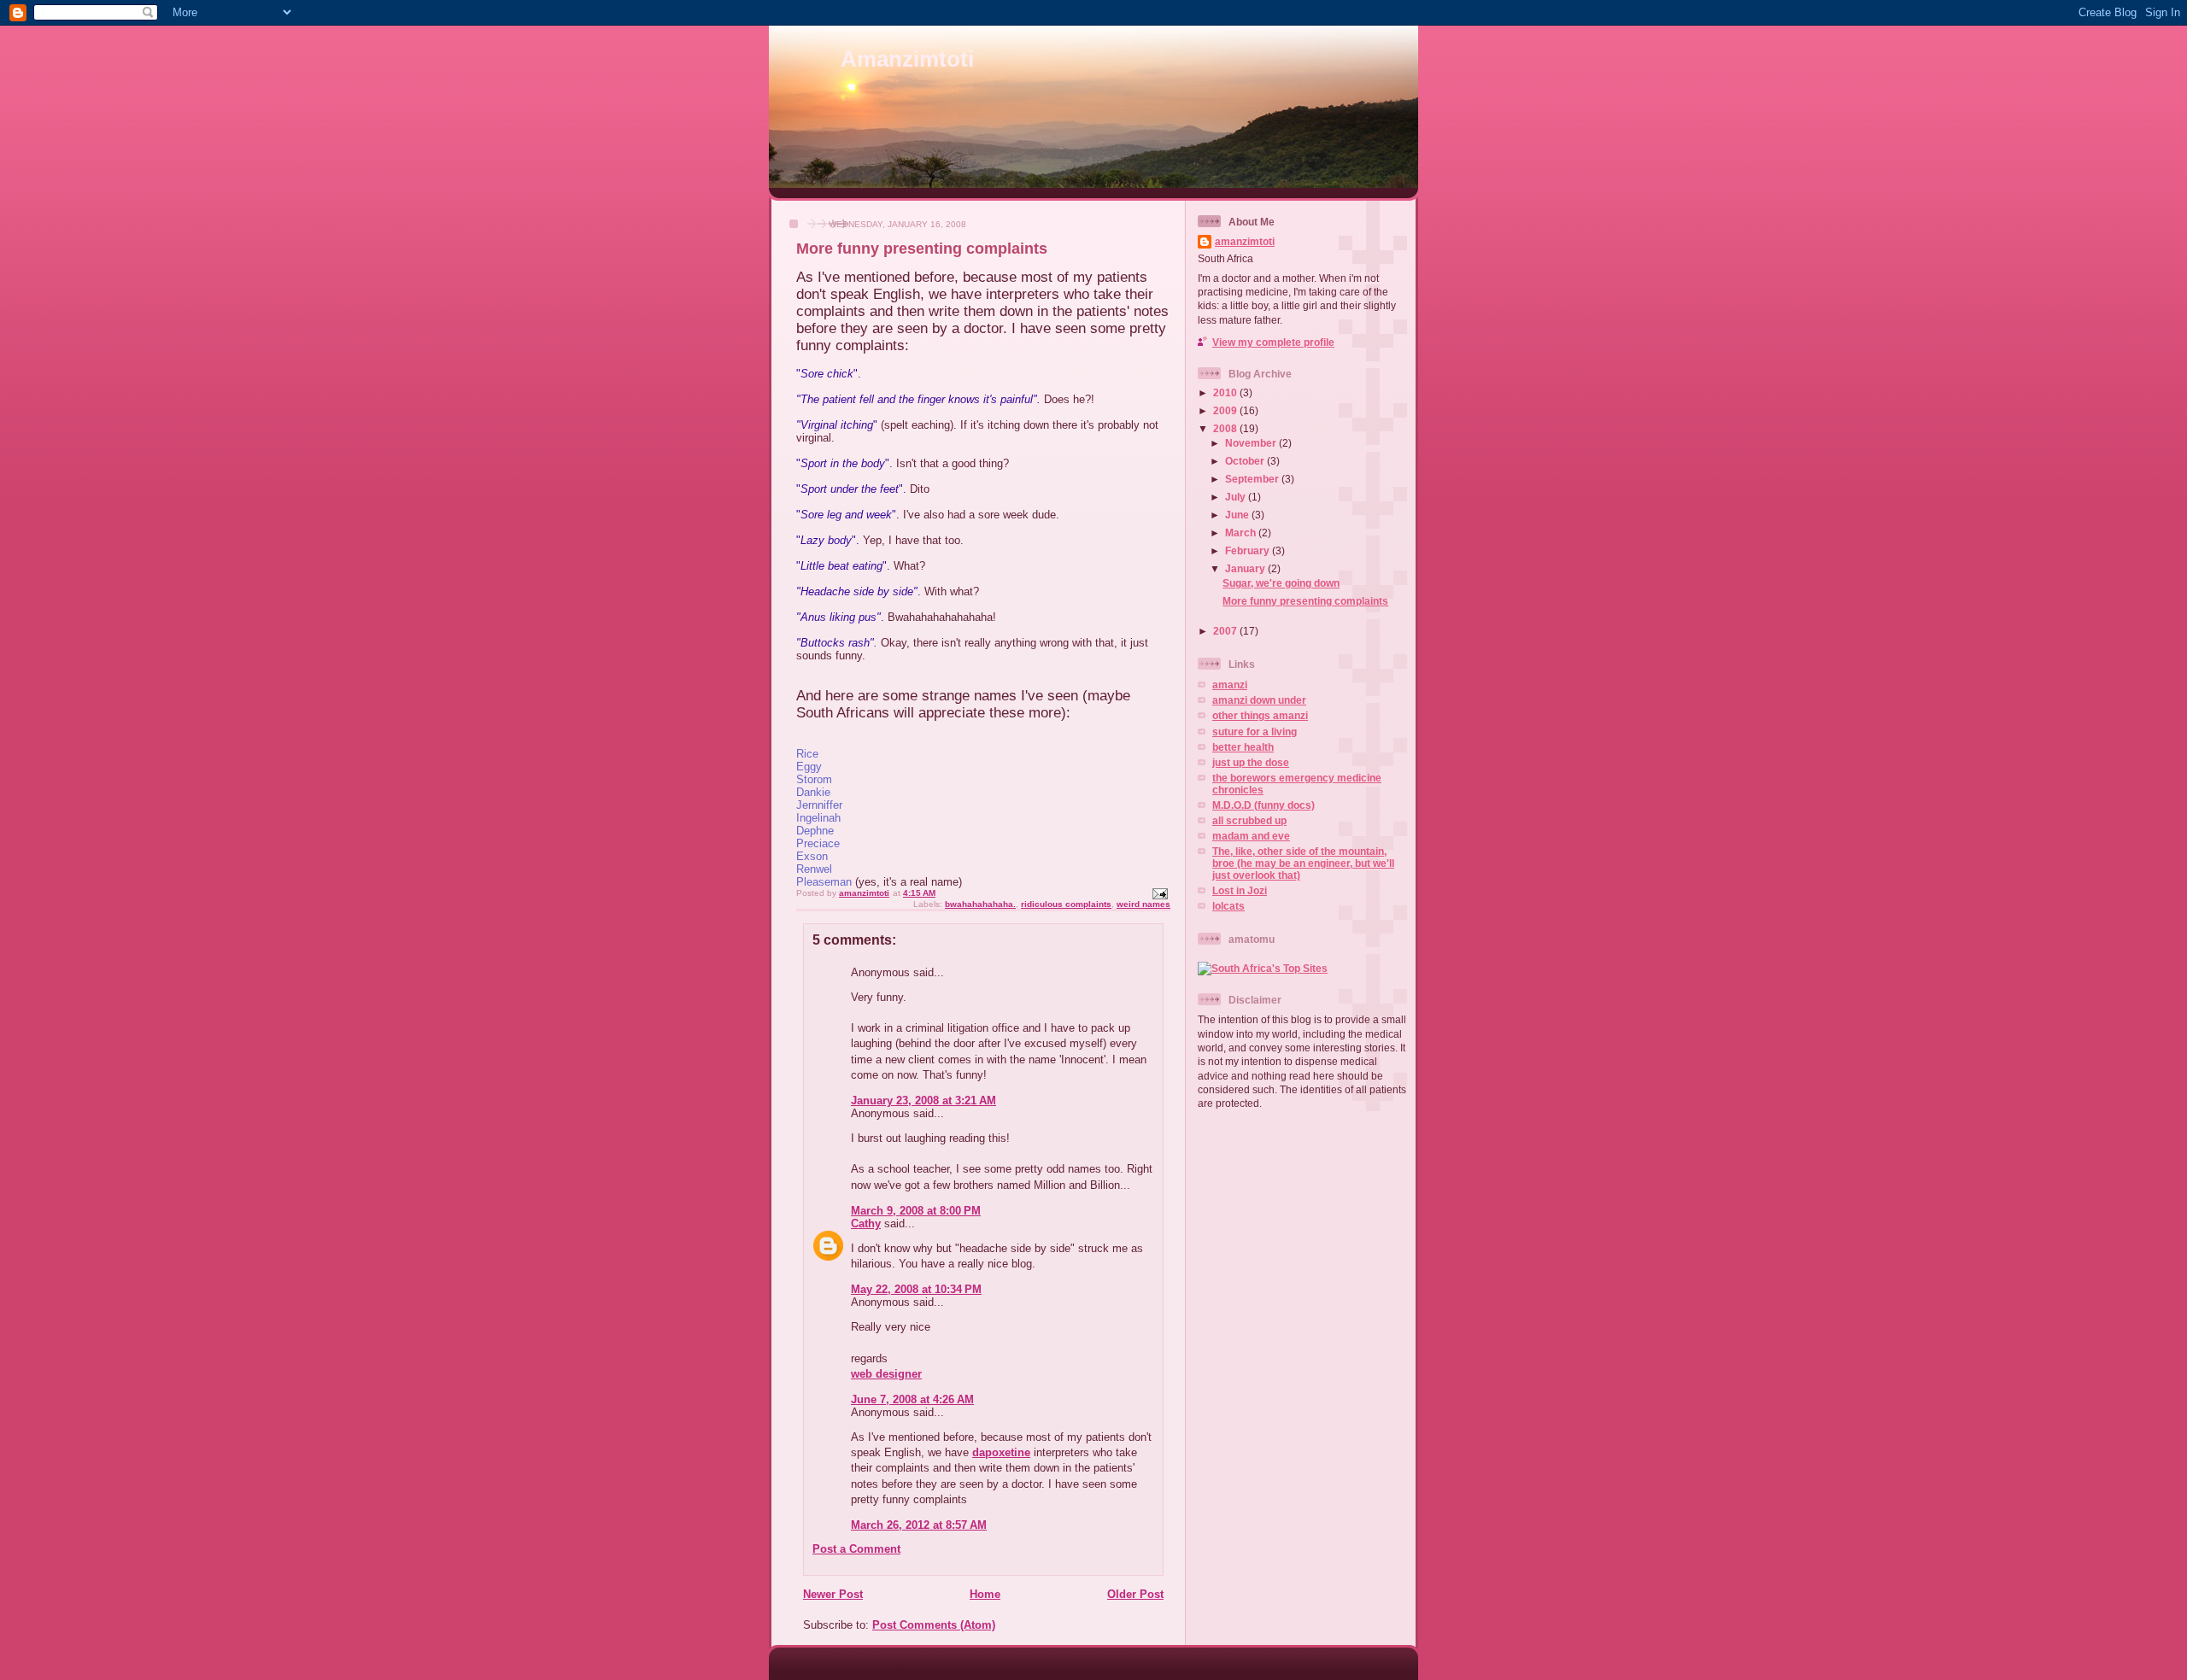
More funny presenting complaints (1305, 601)
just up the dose (1251, 762)
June (1238, 515)
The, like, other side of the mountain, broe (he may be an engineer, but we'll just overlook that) (1303, 863)
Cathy (866, 1223)
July (1237, 497)
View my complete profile (1273, 342)
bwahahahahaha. (980, 904)
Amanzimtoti (907, 59)
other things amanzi (1260, 715)
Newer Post (833, 1594)
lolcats (1228, 906)
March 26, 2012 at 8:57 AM (919, 1525)
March (1242, 533)
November (1252, 443)
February (1249, 550)
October (1246, 461)
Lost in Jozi (1240, 890)
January (1246, 568)
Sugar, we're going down (1281, 583)
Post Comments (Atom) (934, 1625)
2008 (1226, 428)
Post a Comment (856, 1549)
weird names (1143, 904)
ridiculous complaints (1066, 904)
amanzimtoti (1245, 241)
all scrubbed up (1249, 820)
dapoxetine (1001, 1452)
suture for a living (1255, 732)
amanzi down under (1259, 700)
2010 (1226, 392)
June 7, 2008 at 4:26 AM (912, 1399)
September (1253, 479)
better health (1243, 747)
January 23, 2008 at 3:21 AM (923, 1100)
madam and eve (1251, 836)
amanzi (1230, 685)
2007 (1226, 631)
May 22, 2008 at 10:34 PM (916, 1289)
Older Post (1135, 1594)
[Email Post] (1159, 893)
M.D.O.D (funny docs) (1264, 805)
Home (985, 1594)
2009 (1226, 410)
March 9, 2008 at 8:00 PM (916, 1211)
